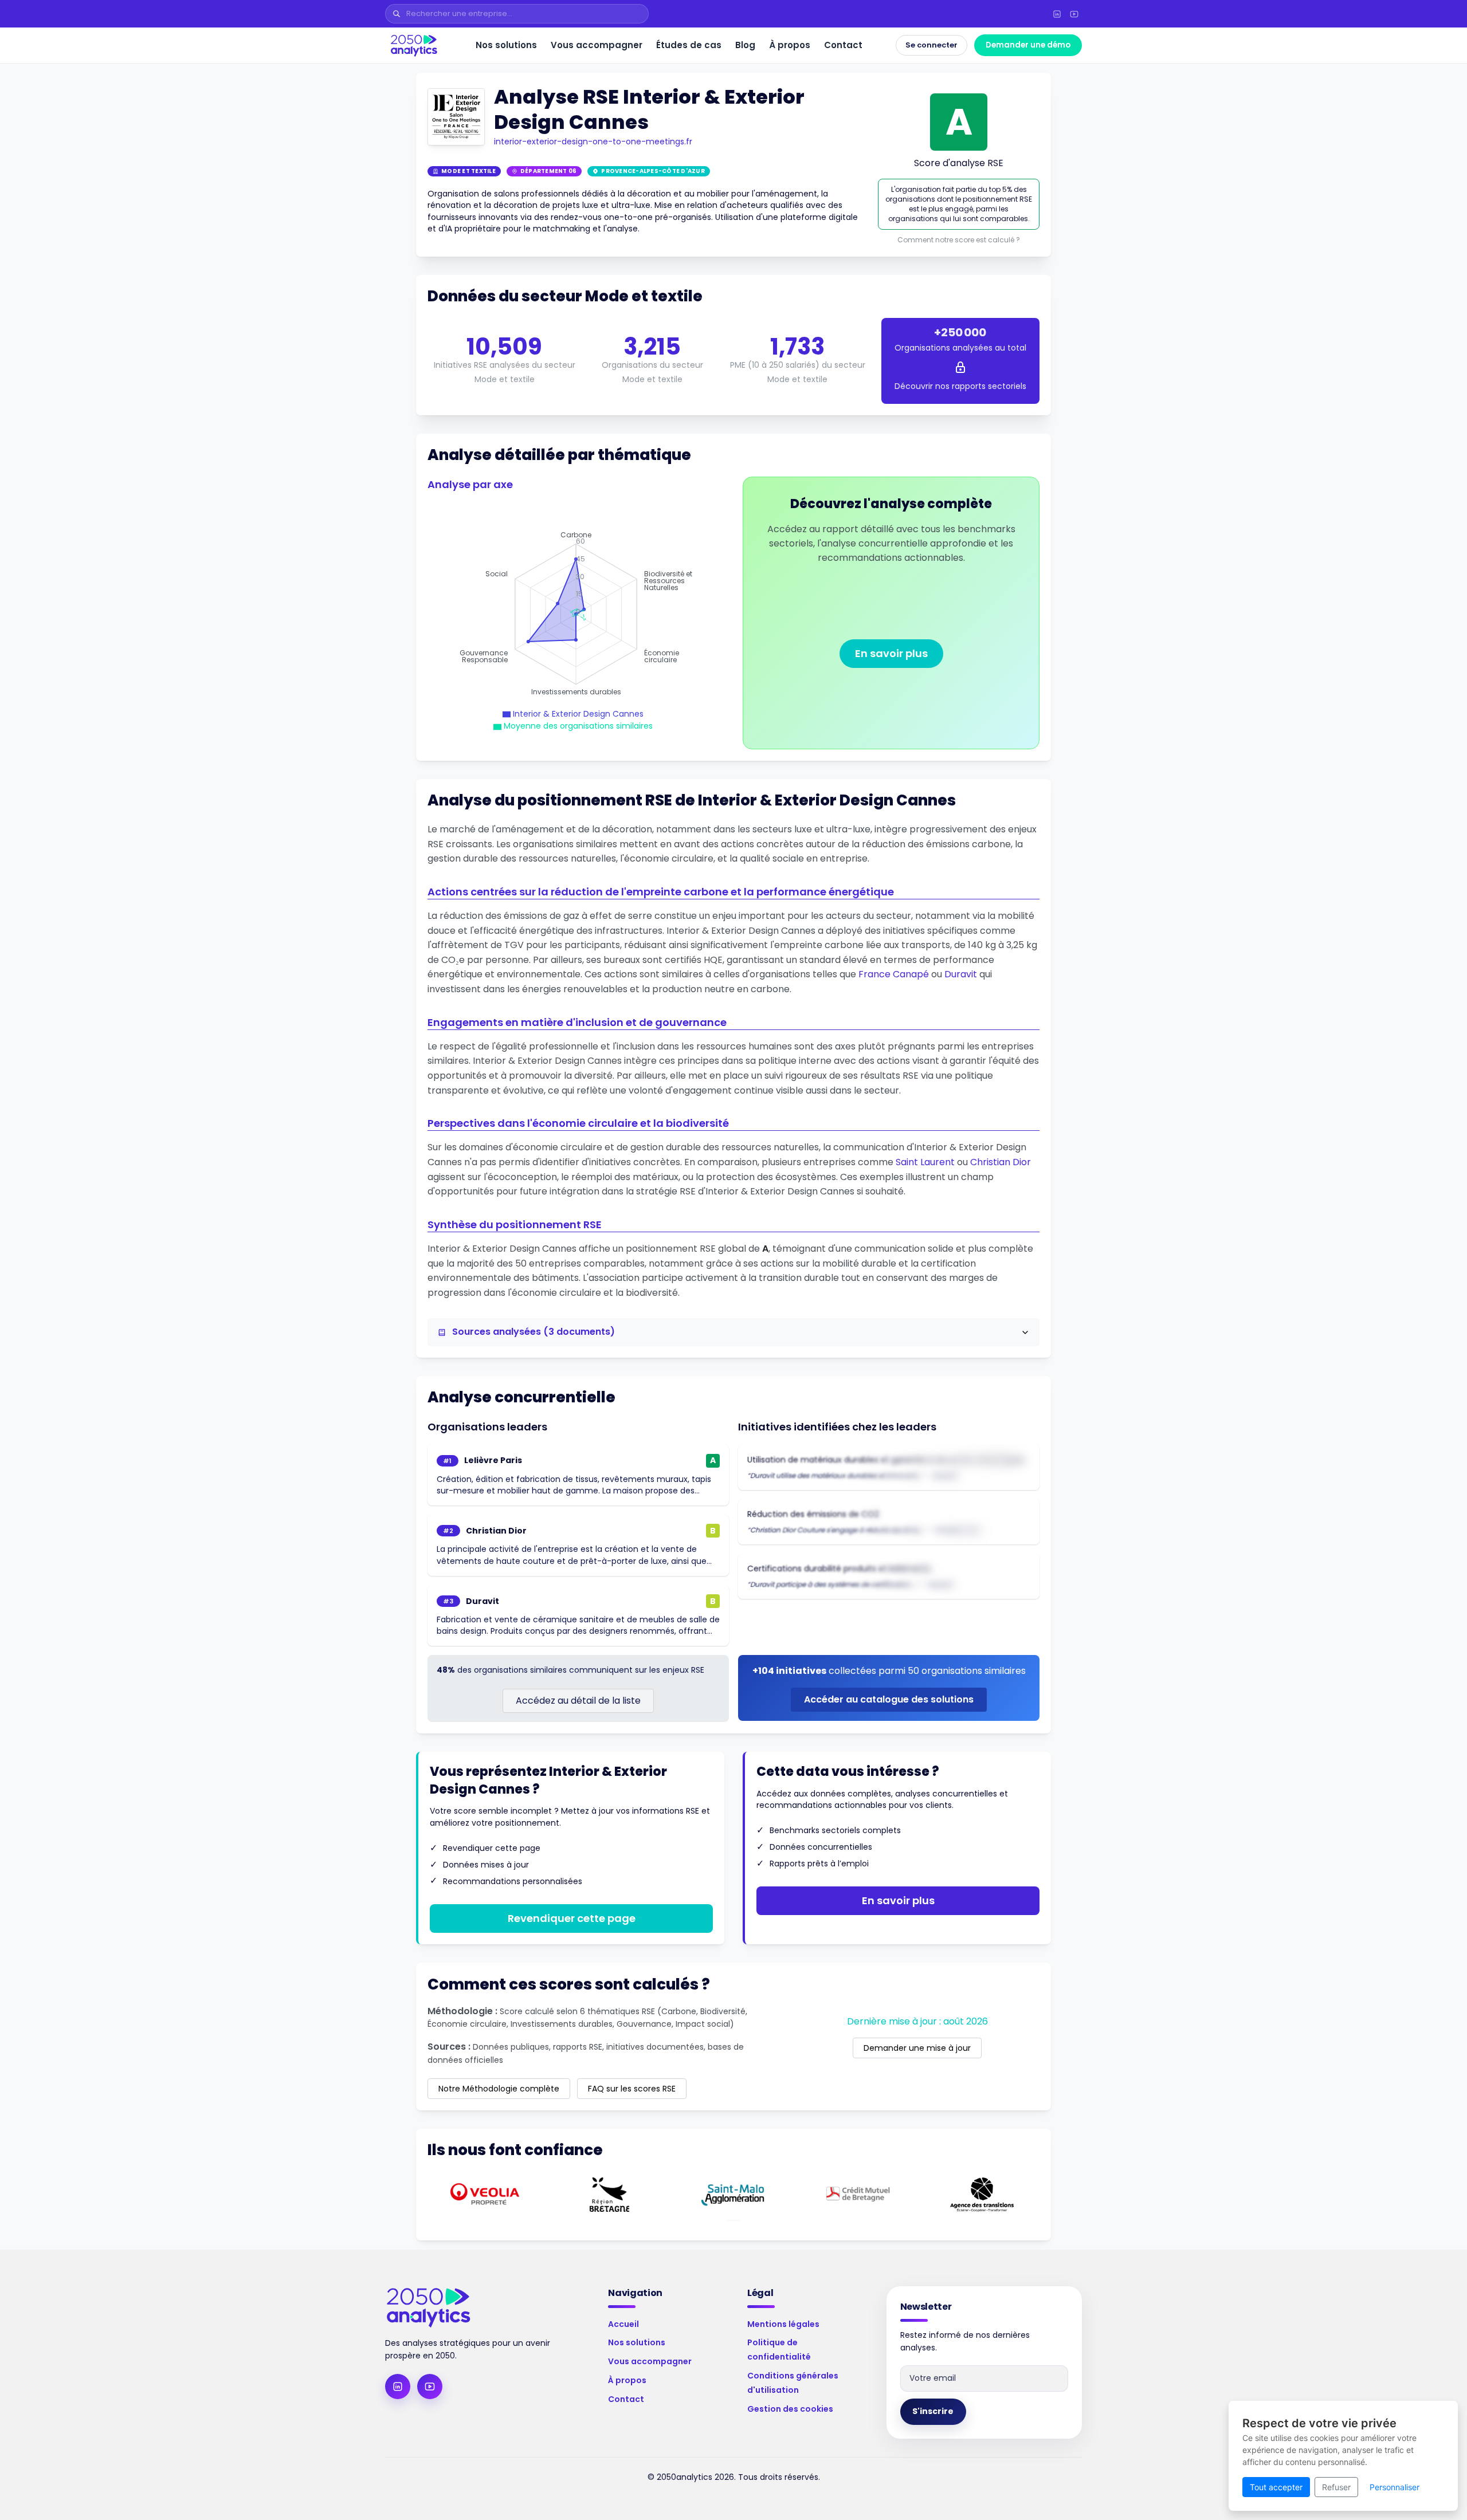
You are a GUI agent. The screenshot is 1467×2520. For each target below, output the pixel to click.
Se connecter (931, 45)
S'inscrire (933, 2411)
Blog (745, 45)
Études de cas (689, 45)
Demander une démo (1028, 45)
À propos (790, 45)
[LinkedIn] (1057, 14)
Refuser (1336, 2487)
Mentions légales (783, 2324)
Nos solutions (506, 45)
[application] (576, 614)
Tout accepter (1276, 2487)
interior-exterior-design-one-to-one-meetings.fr (593, 141)
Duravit (961, 974)
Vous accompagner (597, 45)
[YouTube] (1074, 14)
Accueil (623, 2324)
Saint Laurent (925, 1162)
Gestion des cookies (790, 2409)
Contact (843, 45)
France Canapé (894, 974)
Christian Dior (1001, 1162)
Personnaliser (1395, 2487)
